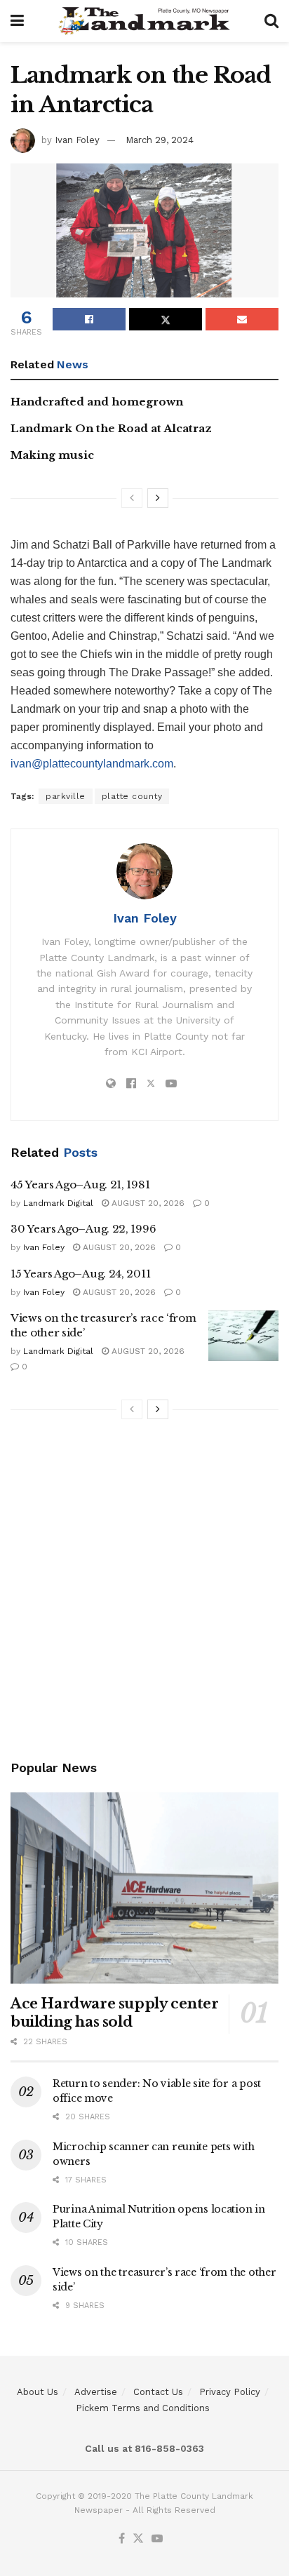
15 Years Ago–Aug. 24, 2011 (80, 1274)
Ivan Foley (77, 140)
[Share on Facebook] (89, 319)
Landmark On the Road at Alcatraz (111, 428)
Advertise (96, 2392)
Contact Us (158, 2392)
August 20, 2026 (147, 1203)
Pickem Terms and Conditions (143, 2408)
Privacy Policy (230, 2392)
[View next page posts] (158, 498)
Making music (52, 455)
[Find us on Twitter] (138, 2539)
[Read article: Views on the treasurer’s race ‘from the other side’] (243, 1336)
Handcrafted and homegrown (97, 402)
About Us (38, 2392)
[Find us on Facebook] (122, 2539)
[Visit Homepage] (144, 21)
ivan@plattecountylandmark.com (92, 764)
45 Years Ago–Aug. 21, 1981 (80, 1185)
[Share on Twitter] (166, 319)
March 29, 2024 (160, 140)
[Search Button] (271, 21)
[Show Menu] (17, 21)
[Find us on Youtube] (157, 2539)
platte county (132, 796)
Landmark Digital (58, 1203)
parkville (66, 796)
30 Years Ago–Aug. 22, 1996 (83, 1229)
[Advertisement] (144, 1592)
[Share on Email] (242, 319)
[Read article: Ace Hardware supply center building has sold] (144, 1888)
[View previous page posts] (132, 498)
